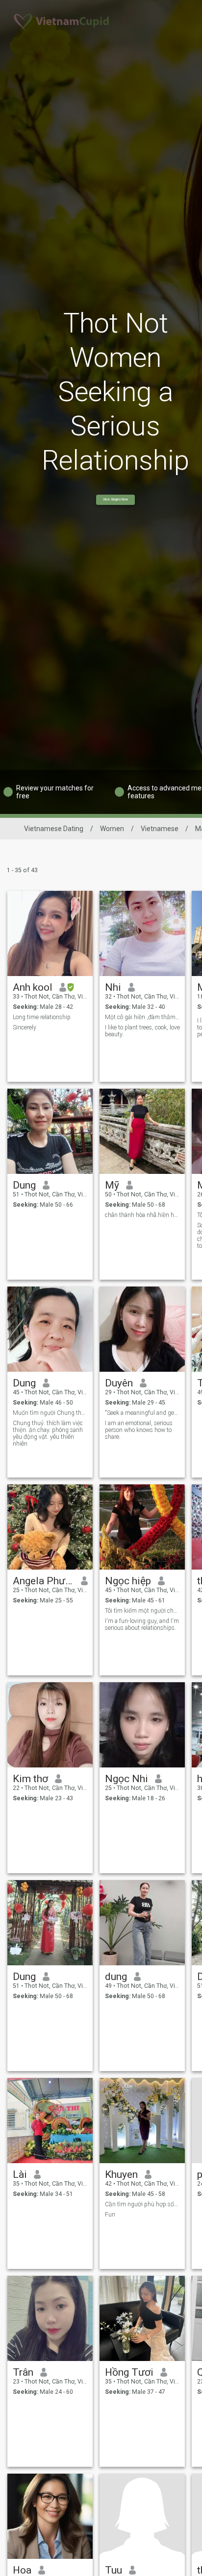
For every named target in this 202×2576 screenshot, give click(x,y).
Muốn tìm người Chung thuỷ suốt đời (50, 1413)
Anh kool (33, 987)
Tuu (114, 2570)
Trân (23, 2372)
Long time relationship (42, 1017)
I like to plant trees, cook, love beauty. (142, 1031)
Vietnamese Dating (54, 829)
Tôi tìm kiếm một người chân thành (142, 1611)
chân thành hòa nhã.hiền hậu (142, 1215)
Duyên (119, 1383)
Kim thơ (30, 1779)
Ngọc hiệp (128, 1581)
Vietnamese (160, 829)
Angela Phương (43, 1581)
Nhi (113, 987)
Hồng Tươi (129, 2372)
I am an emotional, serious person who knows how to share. (139, 1430)
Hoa (22, 2570)
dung (116, 1977)
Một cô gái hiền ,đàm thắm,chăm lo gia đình (142, 1017)
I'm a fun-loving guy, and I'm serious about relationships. (142, 1624)
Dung (24, 1185)
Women (112, 829)
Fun (110, 2215)
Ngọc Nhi (126, 1779)
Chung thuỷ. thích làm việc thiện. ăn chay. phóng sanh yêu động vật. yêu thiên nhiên (48, 1433)
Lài (20, 2174)
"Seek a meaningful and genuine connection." (142, 1413)
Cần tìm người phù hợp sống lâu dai (142, 2204)
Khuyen (121, 2174)
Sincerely (25, 1027)
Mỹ (112, 1185)
